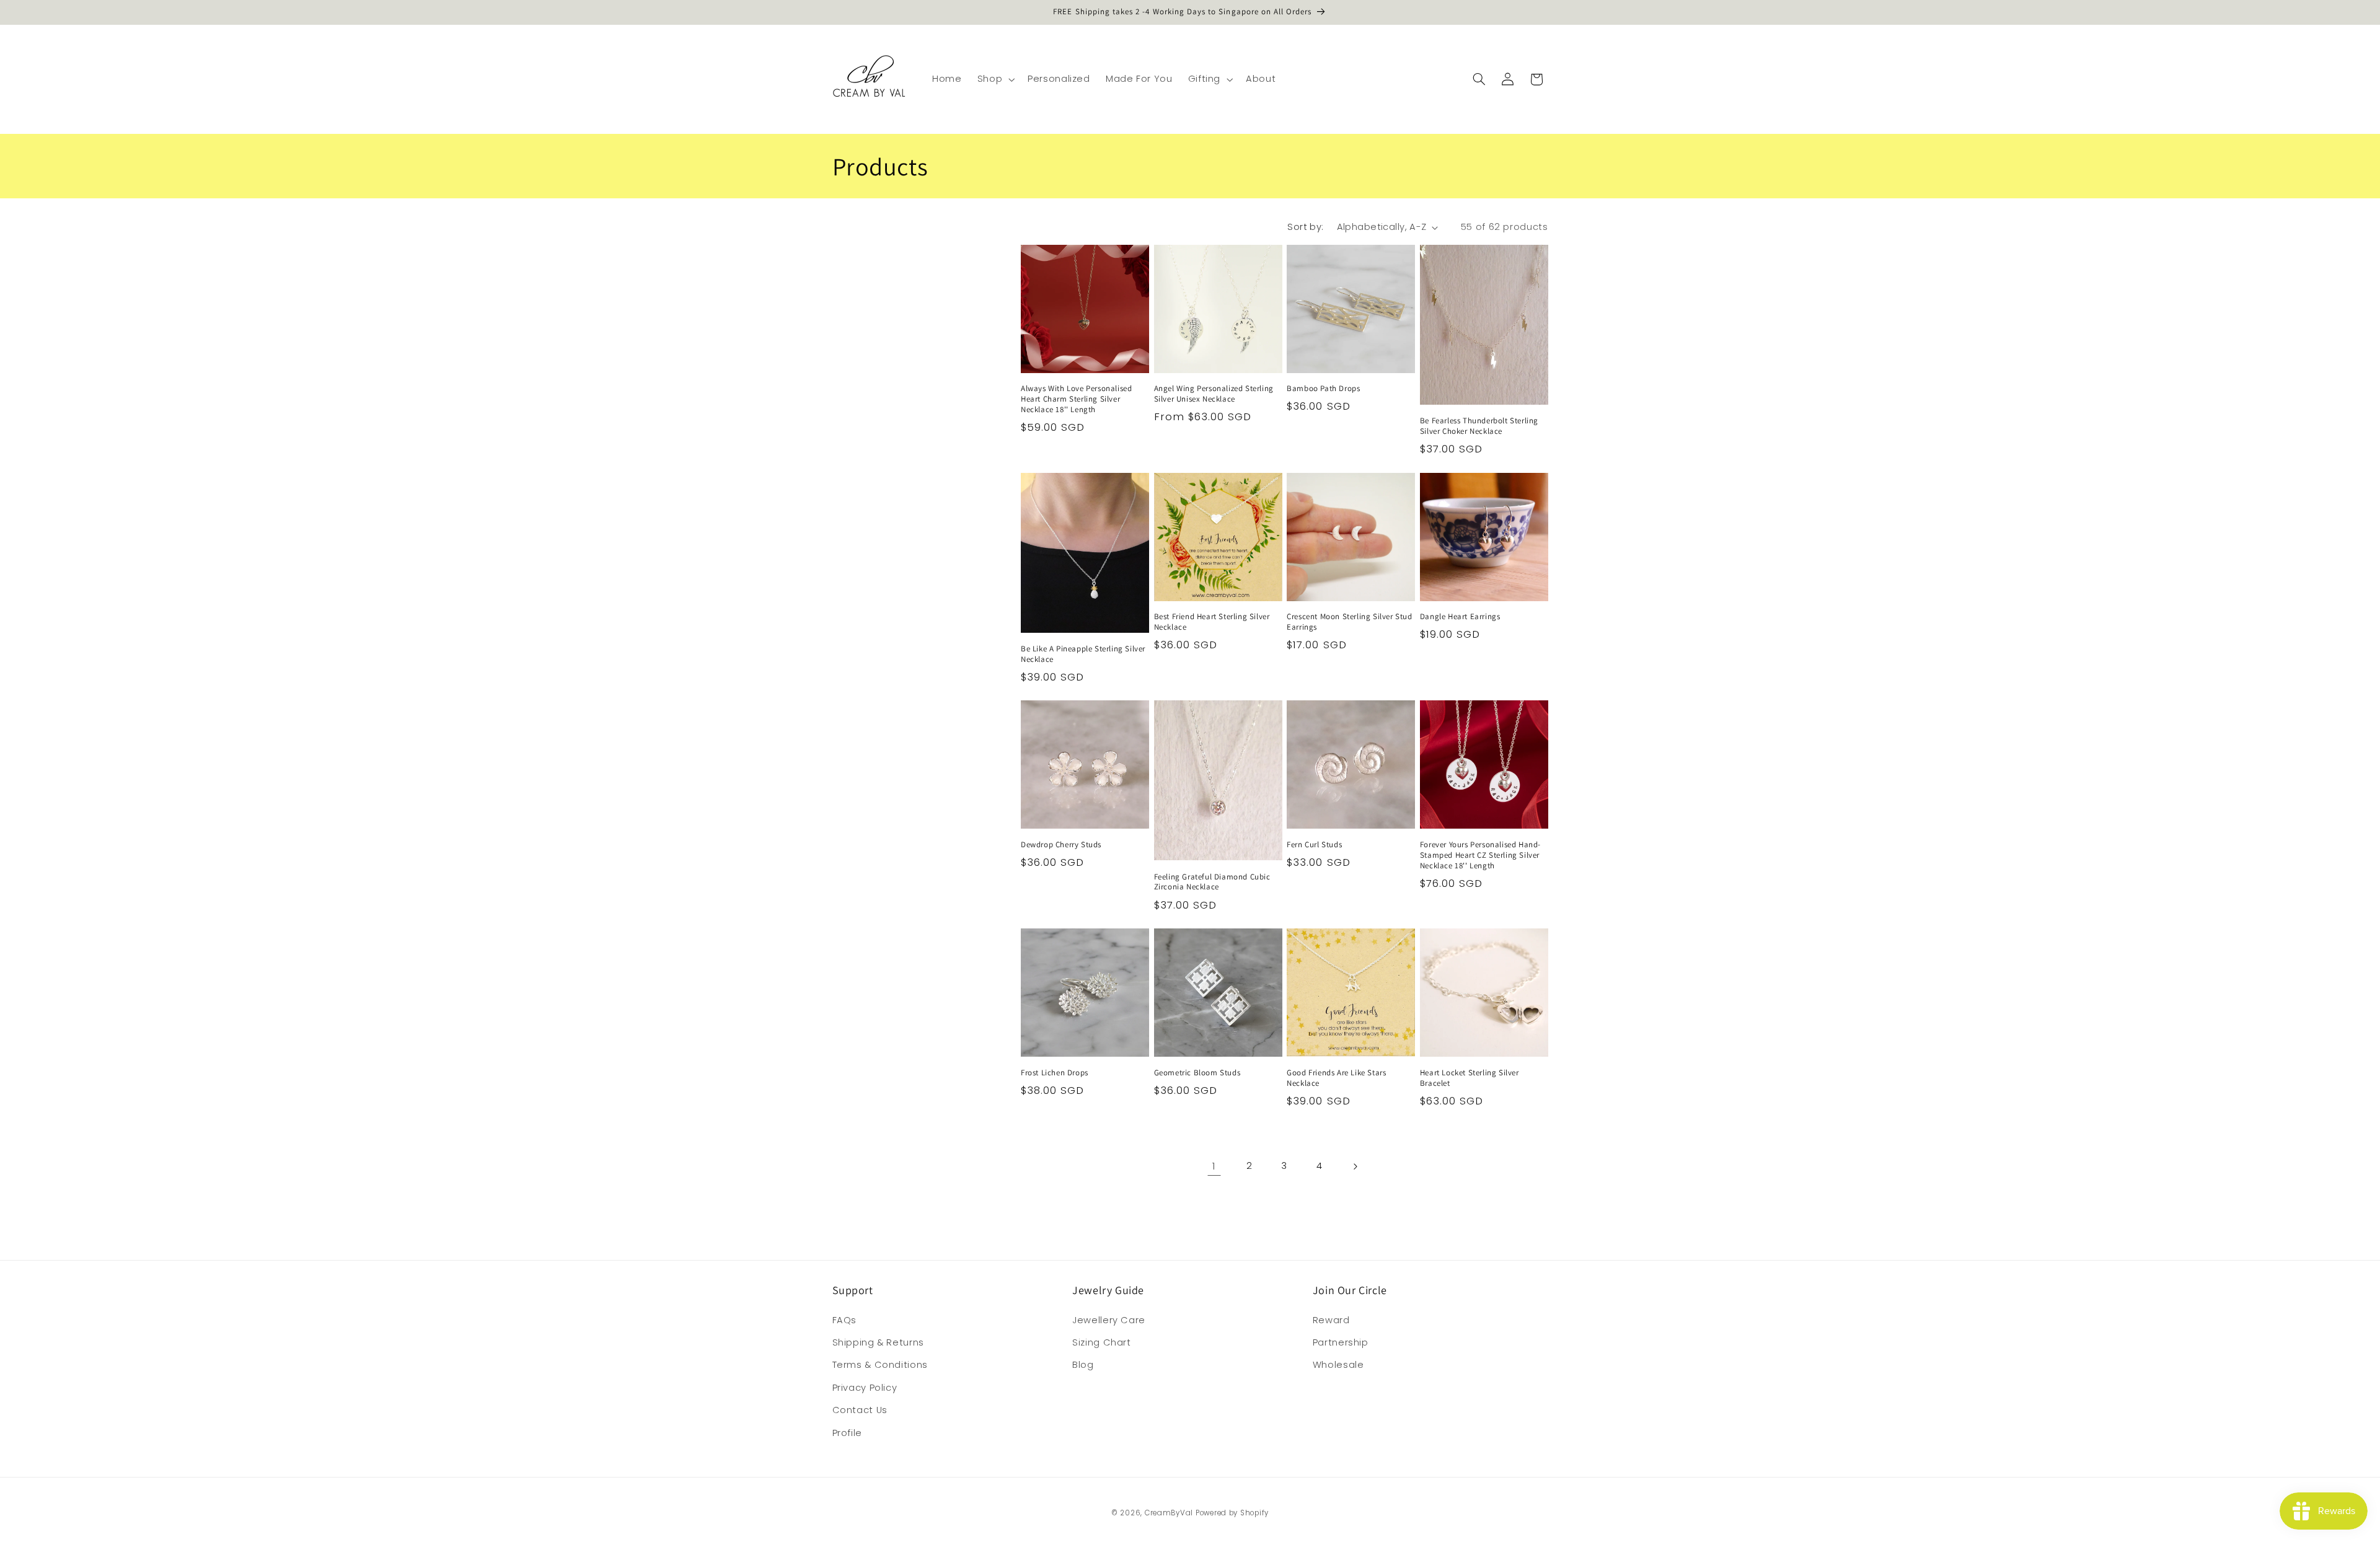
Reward (1331, 1320)
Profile (847, 1433)
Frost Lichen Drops (1055, 1073)
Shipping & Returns (878, 1342)
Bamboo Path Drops (1323, 389)
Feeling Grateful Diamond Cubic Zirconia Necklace (1212, 882)
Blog (1083, 1365)
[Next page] (1355, 1166)
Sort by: (1305, 227)
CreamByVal (1169, 1513)
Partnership (1341, 1342)
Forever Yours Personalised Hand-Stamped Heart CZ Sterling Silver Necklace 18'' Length (1480, 855)
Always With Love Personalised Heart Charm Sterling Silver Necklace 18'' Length (1076, 399)
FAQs (845, 1320)
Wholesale (1338, 1365)
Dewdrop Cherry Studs (1061, 845)
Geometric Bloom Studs (1197, 1073)
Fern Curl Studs (1314, 845)
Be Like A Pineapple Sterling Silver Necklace (1083, 654)
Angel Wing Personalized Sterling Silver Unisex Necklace (1214, 394)
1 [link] (1214, 1166)
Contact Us (860, 1410)
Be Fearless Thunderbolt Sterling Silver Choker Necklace (1479, 426)
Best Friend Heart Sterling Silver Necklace (1212, 622)
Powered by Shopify (1232, 1513)
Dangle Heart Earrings (1460, 617)
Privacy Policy (865, 1388)
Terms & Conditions (880, 1365)
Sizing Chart (1102, 1342)
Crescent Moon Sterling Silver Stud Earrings (1349, 622)
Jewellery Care (1109, 1320)
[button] (994, 79)
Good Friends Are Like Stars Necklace (1336, 1078)
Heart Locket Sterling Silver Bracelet (1470, 1078)
